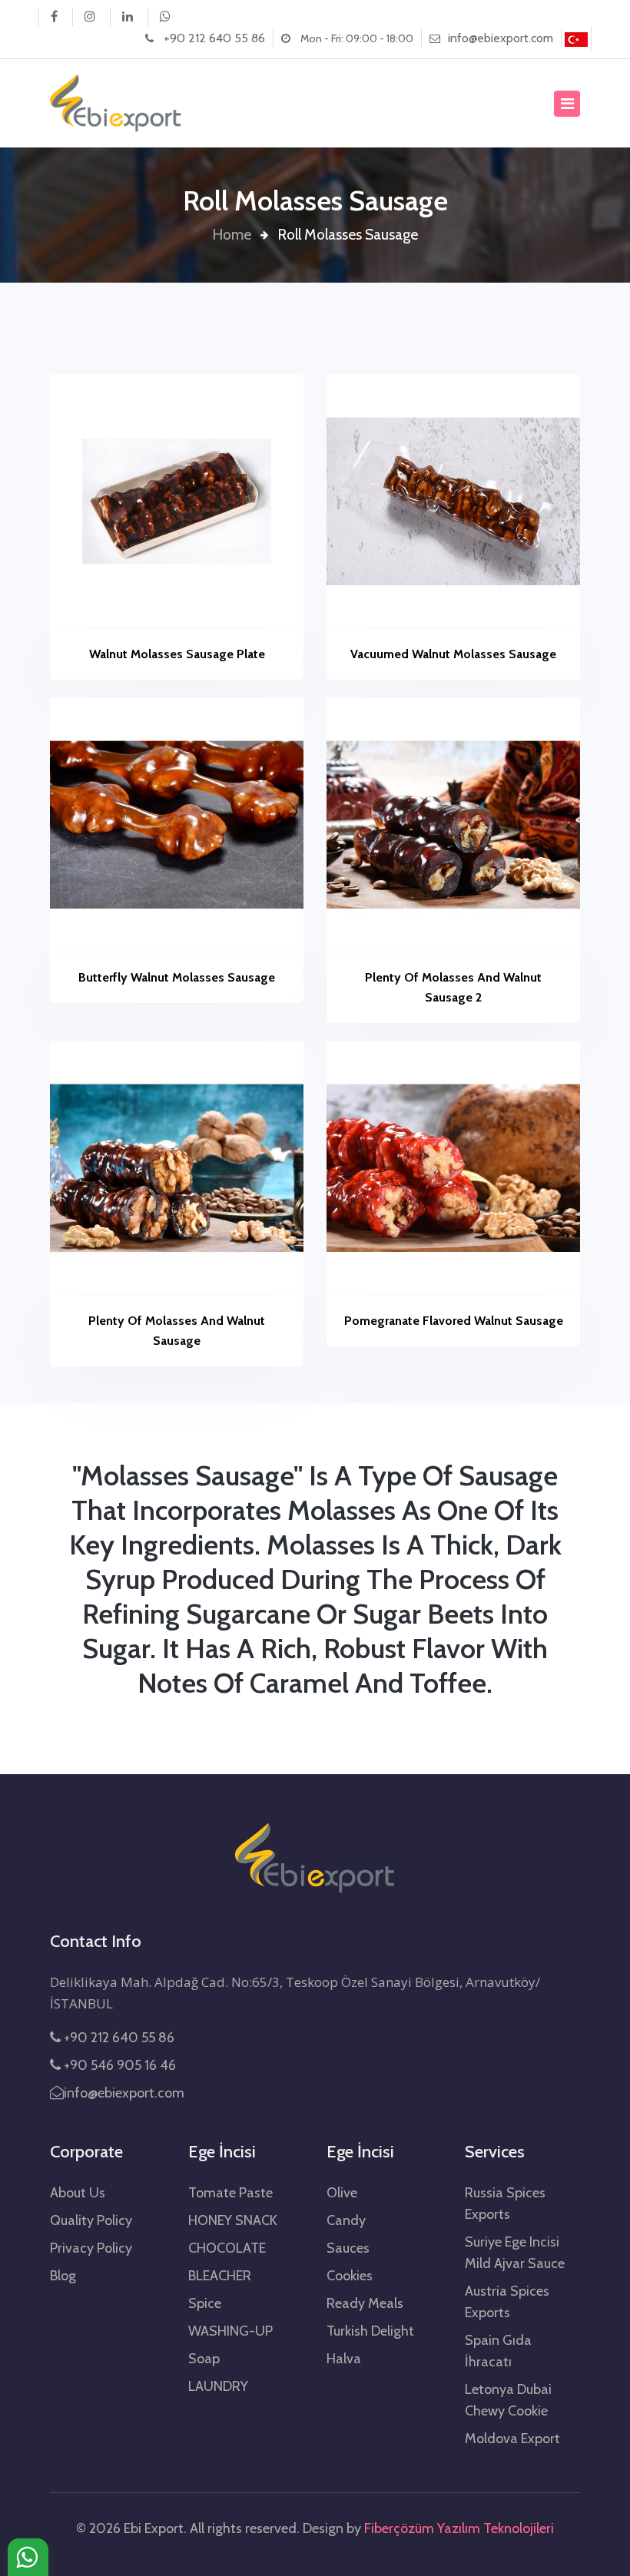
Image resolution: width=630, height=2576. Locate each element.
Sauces (348, 2248)
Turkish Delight (370, 2331)
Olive (342, 2193)
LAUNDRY (218, 2386)
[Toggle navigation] (567, 104)
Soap (204, 2359)
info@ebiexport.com (501, 38)
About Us (78, 2193)
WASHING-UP (230, 2331)
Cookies (350, 2276)
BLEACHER (220, 2276)
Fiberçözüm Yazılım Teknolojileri (459, 2528)
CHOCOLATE (227, 2248)
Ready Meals (365, 2303)
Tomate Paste (230, 2193)
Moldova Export (512, 2439)
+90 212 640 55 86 (214, 38)
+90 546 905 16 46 (118, 2065)
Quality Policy (91, 2220)
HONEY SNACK (233, 2220)
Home (232, 234)
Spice (205, 2303)
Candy (346, 2220)
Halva (344, 2359)
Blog (63, 2276)
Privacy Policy (91, 2248)
